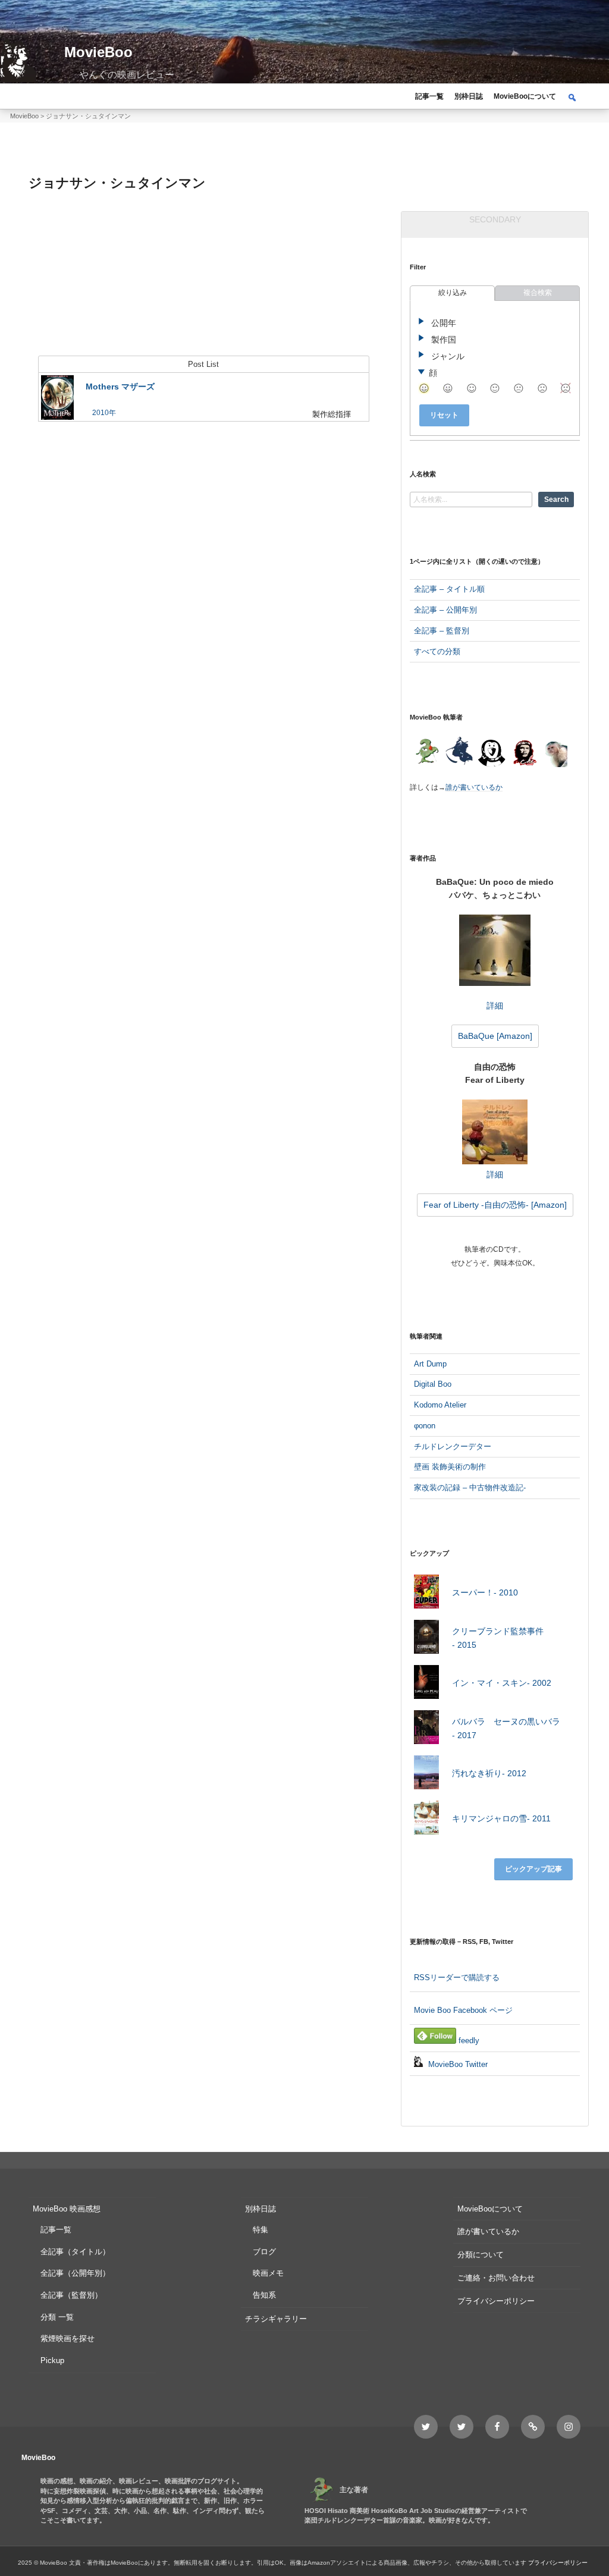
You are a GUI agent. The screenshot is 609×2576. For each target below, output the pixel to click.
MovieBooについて (525, 96)
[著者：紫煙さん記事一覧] (524, 753)
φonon (425, 1426)
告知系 (264, 2295)
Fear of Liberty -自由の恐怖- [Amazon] (495, 1205)
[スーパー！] (426, 1594)
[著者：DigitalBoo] (492, 753)
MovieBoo (98, 52)
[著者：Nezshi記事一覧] (426, 753)
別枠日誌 (469, 96)
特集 (260, 2230)
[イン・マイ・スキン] (426, 1684)
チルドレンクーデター (453, 1446)
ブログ (264, 2252)
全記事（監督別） (71, 2295)
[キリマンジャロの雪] (426, 1820)
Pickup (52, 2360)
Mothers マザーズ (120, 387)
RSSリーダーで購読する (457, 1977)
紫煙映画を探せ (68, 2338)
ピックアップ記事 (533, 1869)
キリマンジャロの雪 (501, 1818)
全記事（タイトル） (75, 2252)
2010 (101, 413)
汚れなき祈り (489, 1773)
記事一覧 (429, 96)
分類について (481, 2255)
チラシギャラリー (276, 2319)
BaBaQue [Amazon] (495, 1036)
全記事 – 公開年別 (445, 610)
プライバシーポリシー (496, 2301)
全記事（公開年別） (75, 2273)
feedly (468, 2041)
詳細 (495, 1006)
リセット (444, 415)
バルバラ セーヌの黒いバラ (506, 1728)
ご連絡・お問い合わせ (496, 2278)
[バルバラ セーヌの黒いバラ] (426, 1730)
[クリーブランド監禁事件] (426, 1639)
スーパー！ (485, 1592)
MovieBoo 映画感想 (67, 2209)
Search (556, 500)
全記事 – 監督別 (442, 631)
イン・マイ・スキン (502, 1683)
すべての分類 (437, 651)
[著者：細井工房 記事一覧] (459, 753)
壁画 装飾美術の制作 (450, 1467)
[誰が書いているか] (554, 755)
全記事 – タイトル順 (449, 589)
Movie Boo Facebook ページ (463, 2010)
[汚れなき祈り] (426, 1775)
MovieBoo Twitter (457, 2064)
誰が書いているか (474, 787)
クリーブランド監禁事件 (498, 1638)
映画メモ (268, 2273)
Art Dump (430, 1364)
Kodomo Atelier (440, 1405)
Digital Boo (433, 1384)
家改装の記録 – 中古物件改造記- (470, 1488)
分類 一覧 (57, 2317)
